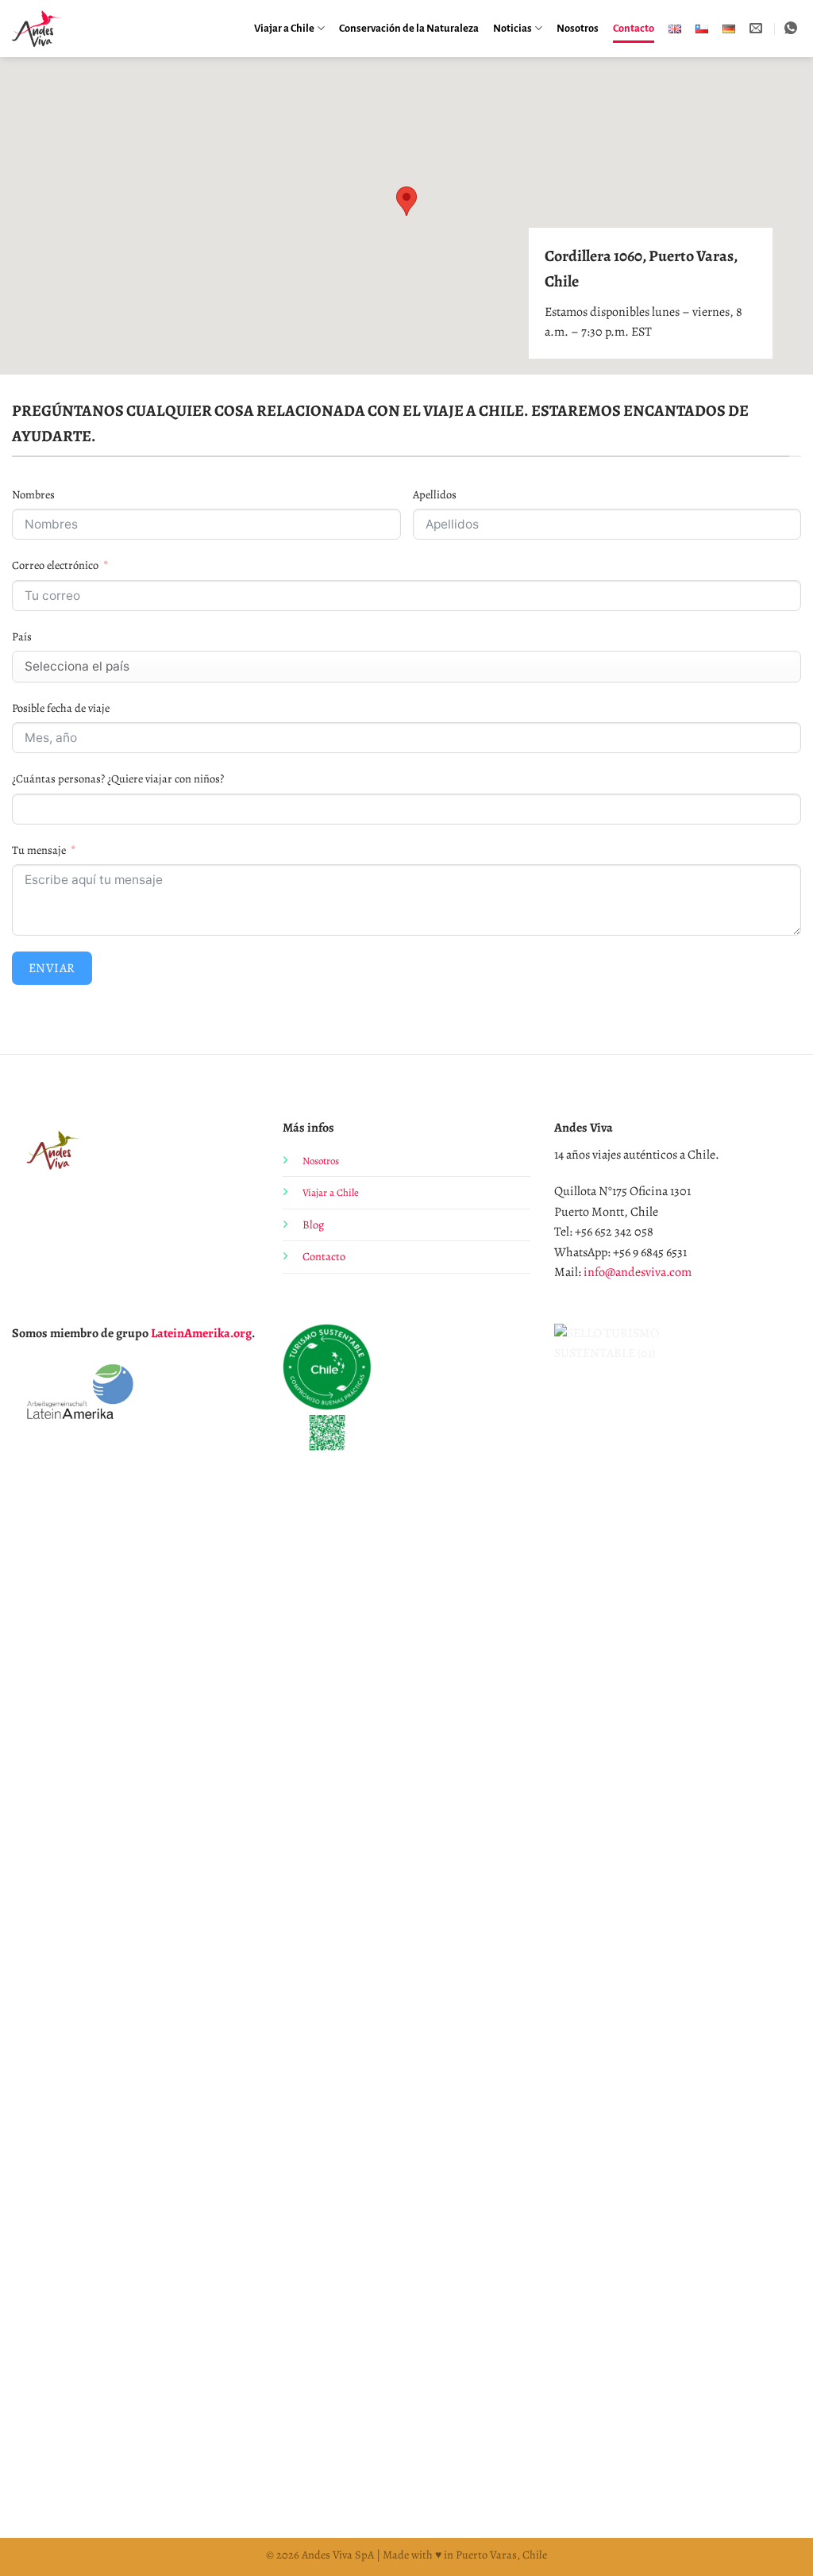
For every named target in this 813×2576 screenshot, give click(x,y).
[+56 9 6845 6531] (793, 28)
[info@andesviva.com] (758, 28)
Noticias (512, 28)
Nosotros (578, 28)
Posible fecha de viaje (61, 708)
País (22, 636)
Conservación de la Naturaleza (409, 28)
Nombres (33, 494)
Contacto (634, 28)
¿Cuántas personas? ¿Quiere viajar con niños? (118, 779)
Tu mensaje (39, 850)
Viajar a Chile (284, 28)
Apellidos (435, 494)
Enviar (52, 968)
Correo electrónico (55, 565)
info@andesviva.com (638, 1272)
